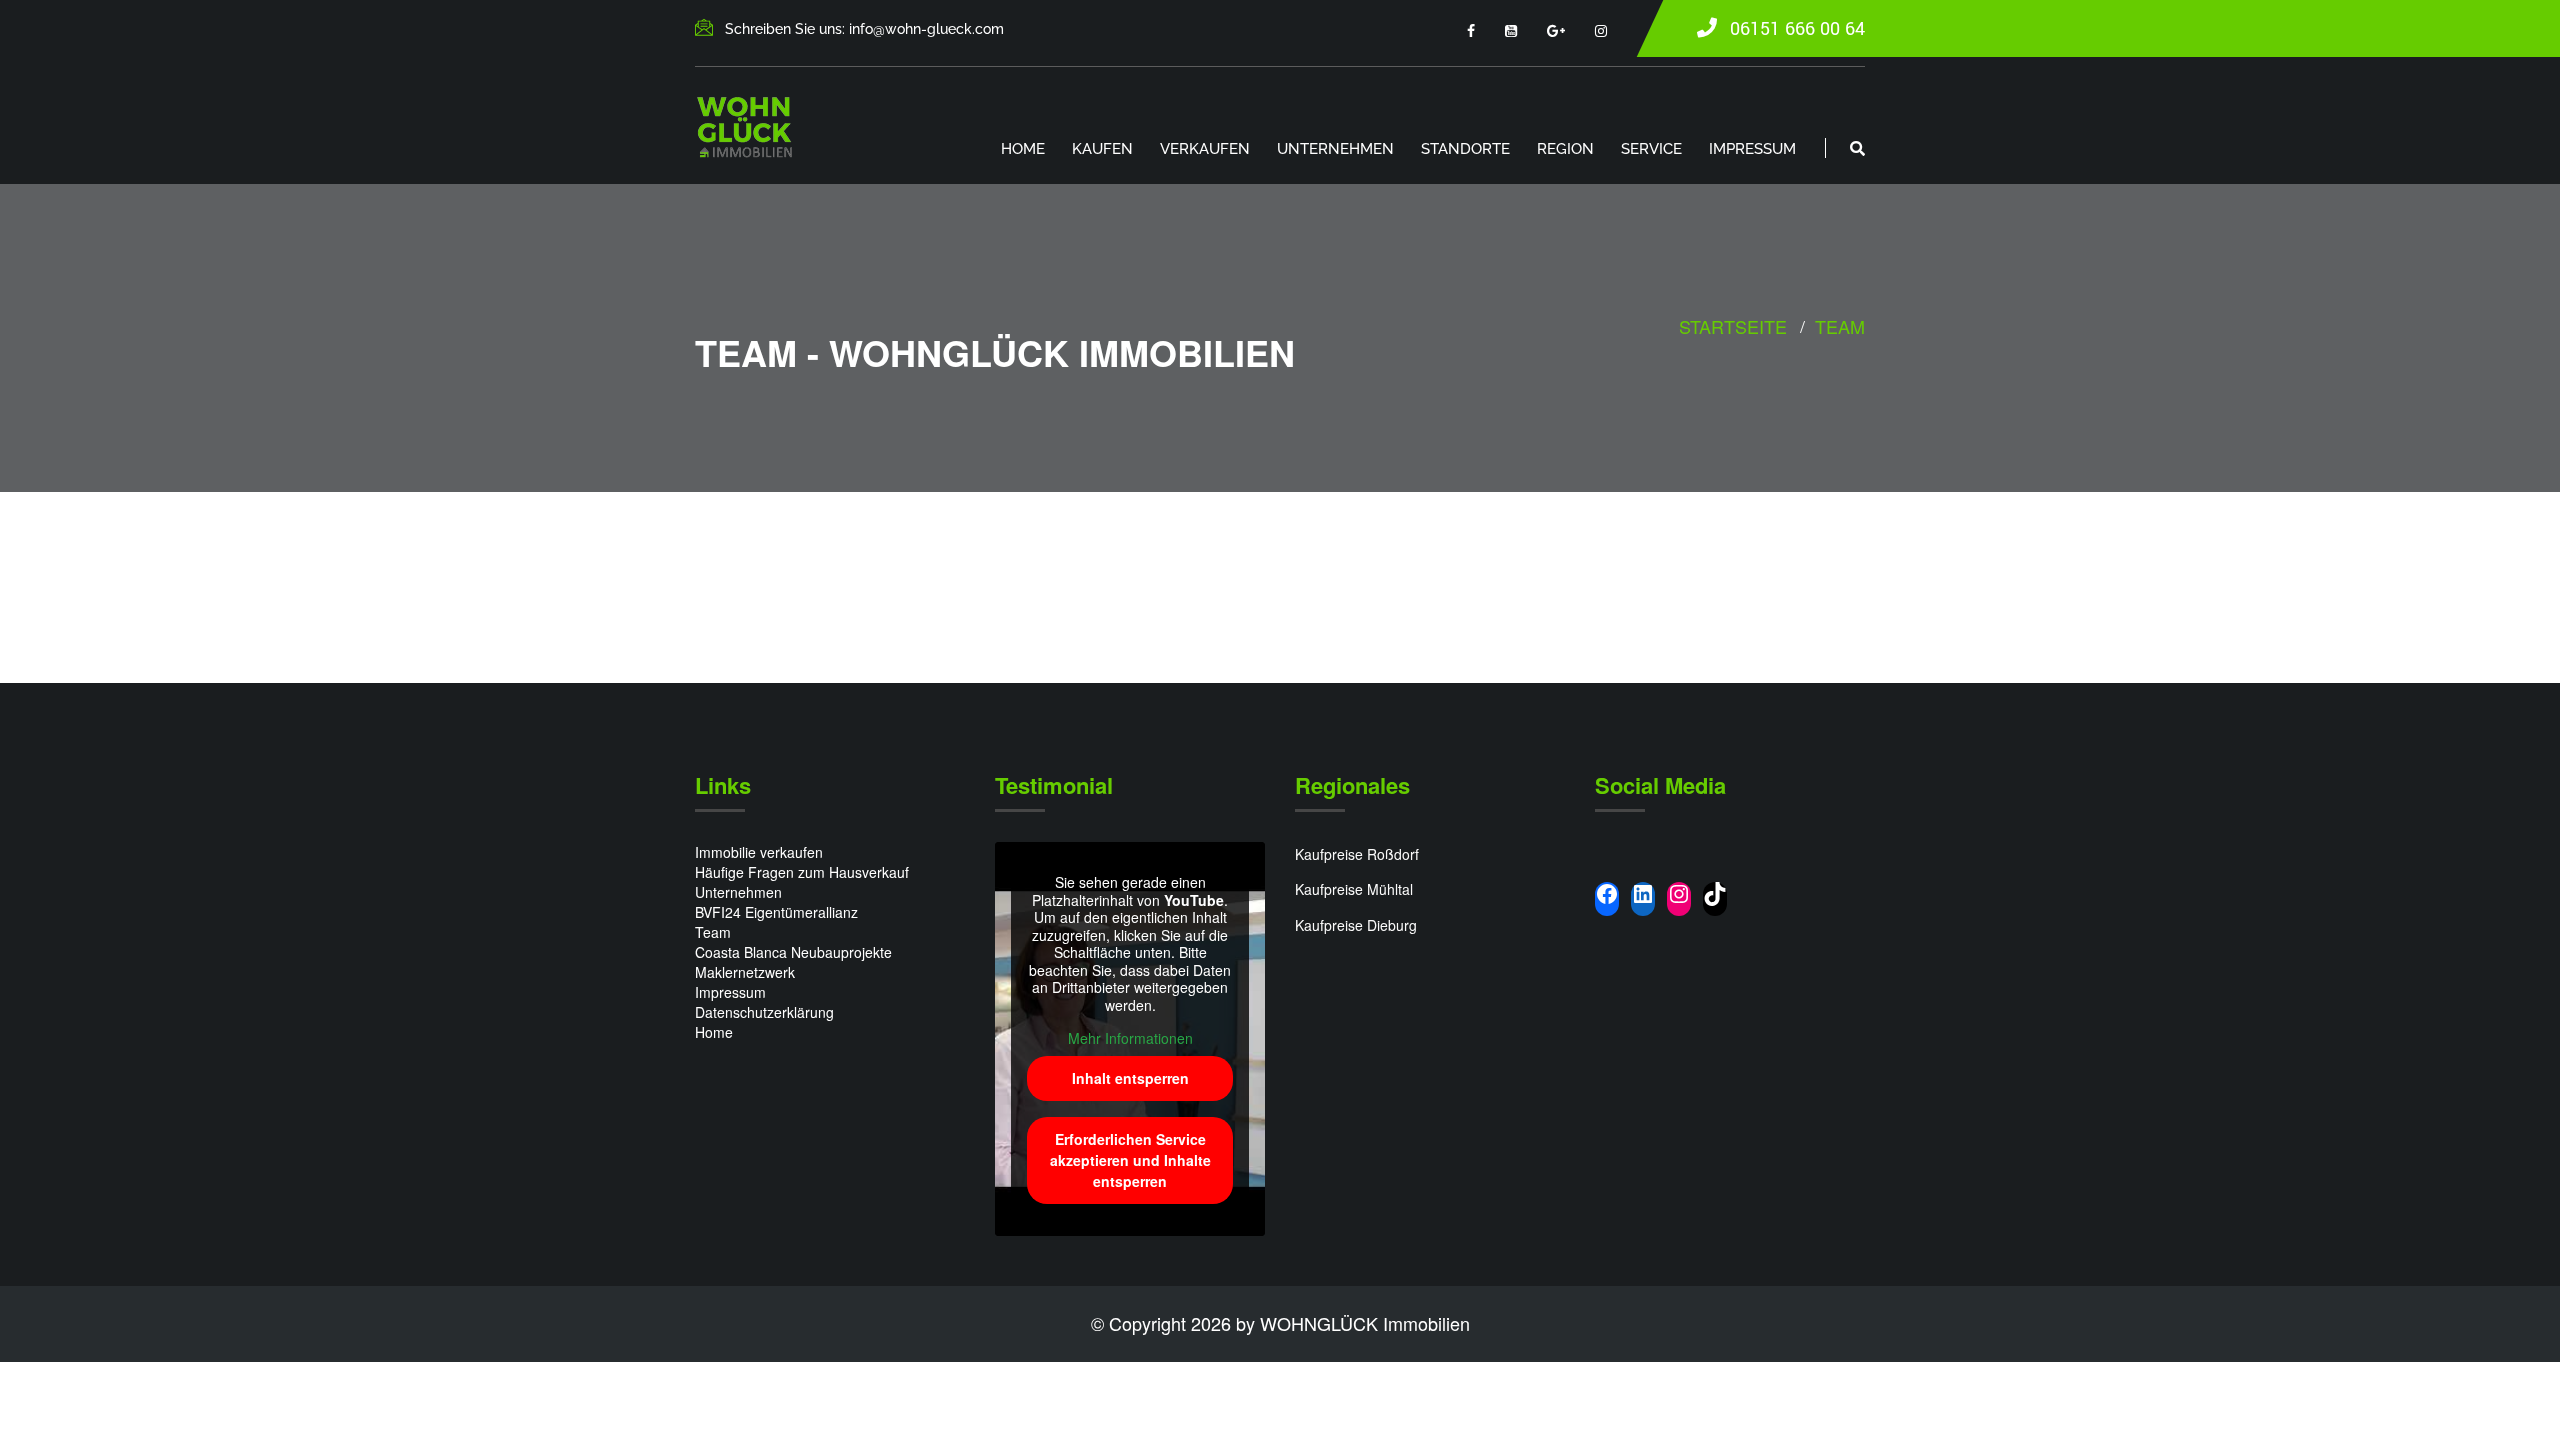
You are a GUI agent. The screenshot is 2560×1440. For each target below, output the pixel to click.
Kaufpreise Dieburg (1356, 925)
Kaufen (1102, 149)
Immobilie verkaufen (759, 852)
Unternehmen (1335, 149)
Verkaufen (1205, 149)
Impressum (1752, 149)
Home (1023, 149)
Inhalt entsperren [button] (1130, 1078)
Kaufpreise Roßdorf (1357, 854)
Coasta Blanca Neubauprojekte (793, 952)
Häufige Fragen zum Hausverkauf (802, 872)
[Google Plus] (1556, 30)
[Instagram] (1601, 30)
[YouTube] (1511, 30)
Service (1651, 149)
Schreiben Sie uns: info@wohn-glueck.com (864, 29)
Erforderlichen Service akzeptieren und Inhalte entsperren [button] (1130, 1160)
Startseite (1733, 326)
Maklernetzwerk (745, 972)
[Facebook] (1471, 30)
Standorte (1465, 149)
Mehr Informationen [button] (1130, 1039)
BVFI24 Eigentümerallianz (776, 912)
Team (1840, 326)
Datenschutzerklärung (764, 1012)
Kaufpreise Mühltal (1354, 889)
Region (1565, 149)
